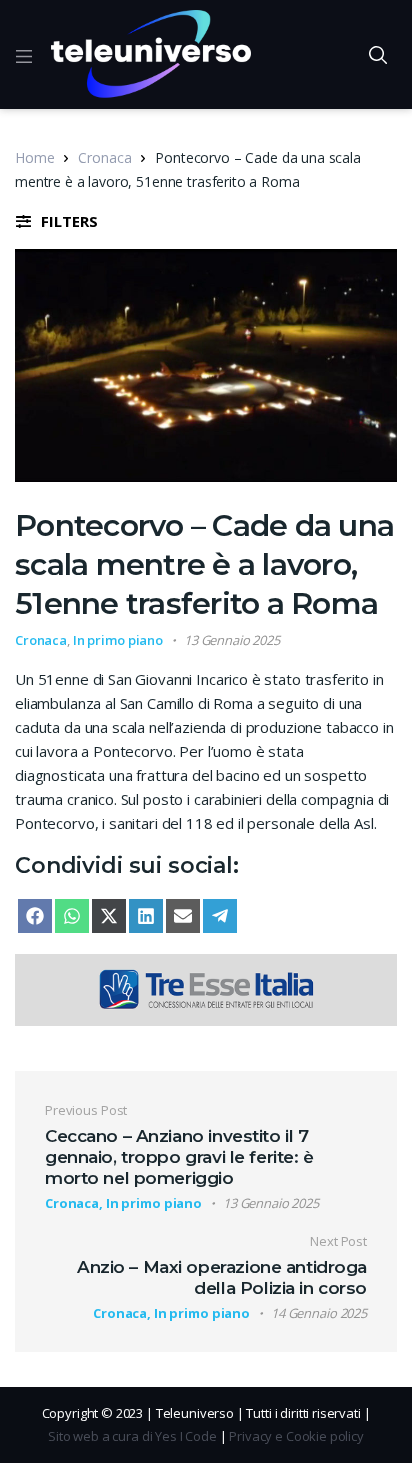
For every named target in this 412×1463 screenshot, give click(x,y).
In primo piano (118, 640)
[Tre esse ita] (206, 988)
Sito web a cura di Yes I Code (132, 1436)
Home (34, 157)
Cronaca (104, 157)
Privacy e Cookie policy (296, 1436)
